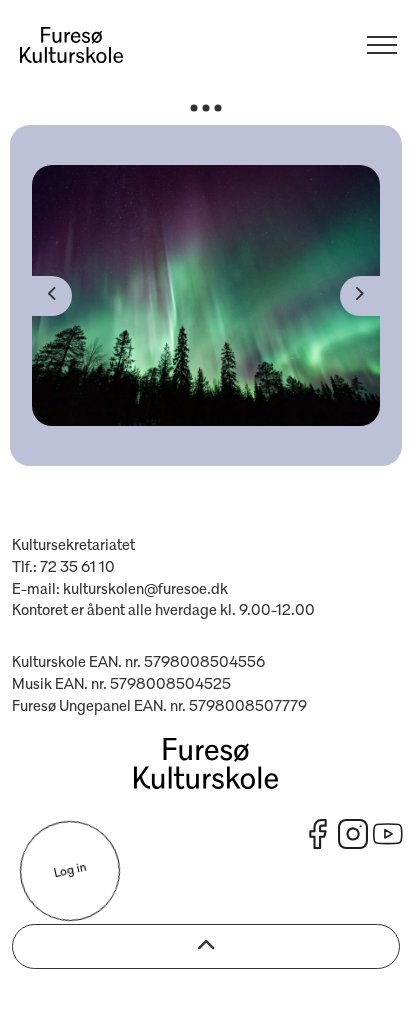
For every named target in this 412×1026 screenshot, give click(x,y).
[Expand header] (382, 45)
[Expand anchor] (206, 107)
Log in (69, 871)
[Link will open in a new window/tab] (318, 834)
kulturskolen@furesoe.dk (145, 590)
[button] (206, 295)
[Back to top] (206, 946)
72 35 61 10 (77, 568)
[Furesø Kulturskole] (71, 45)
